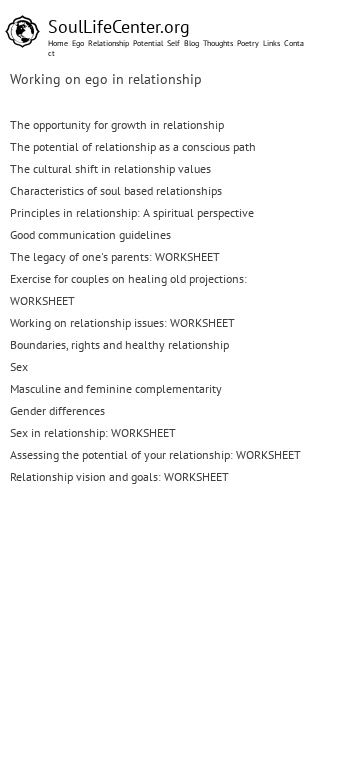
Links (271, 43)
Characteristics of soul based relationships (116, 190)
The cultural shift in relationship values (110, 168)
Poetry (248, 43)
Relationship (108, 43)
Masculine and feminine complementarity (116, 388)
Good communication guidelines (90, 234)
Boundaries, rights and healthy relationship (119, 344)
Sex (19, 366)
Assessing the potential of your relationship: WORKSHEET (155, 454)
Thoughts (218, 43)
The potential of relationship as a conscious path (133, 146)
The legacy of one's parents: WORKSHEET (115, 256)
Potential (148, 43)
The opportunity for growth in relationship (117, 124)
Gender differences (57, 410)
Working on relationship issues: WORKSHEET (122, 322)
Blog (191, 43)
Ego (78, 43)
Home (58, 43)
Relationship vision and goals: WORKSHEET (119, 476)
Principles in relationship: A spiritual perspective (132, 212)
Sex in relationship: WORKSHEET (93, 432)
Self (173, 43)
